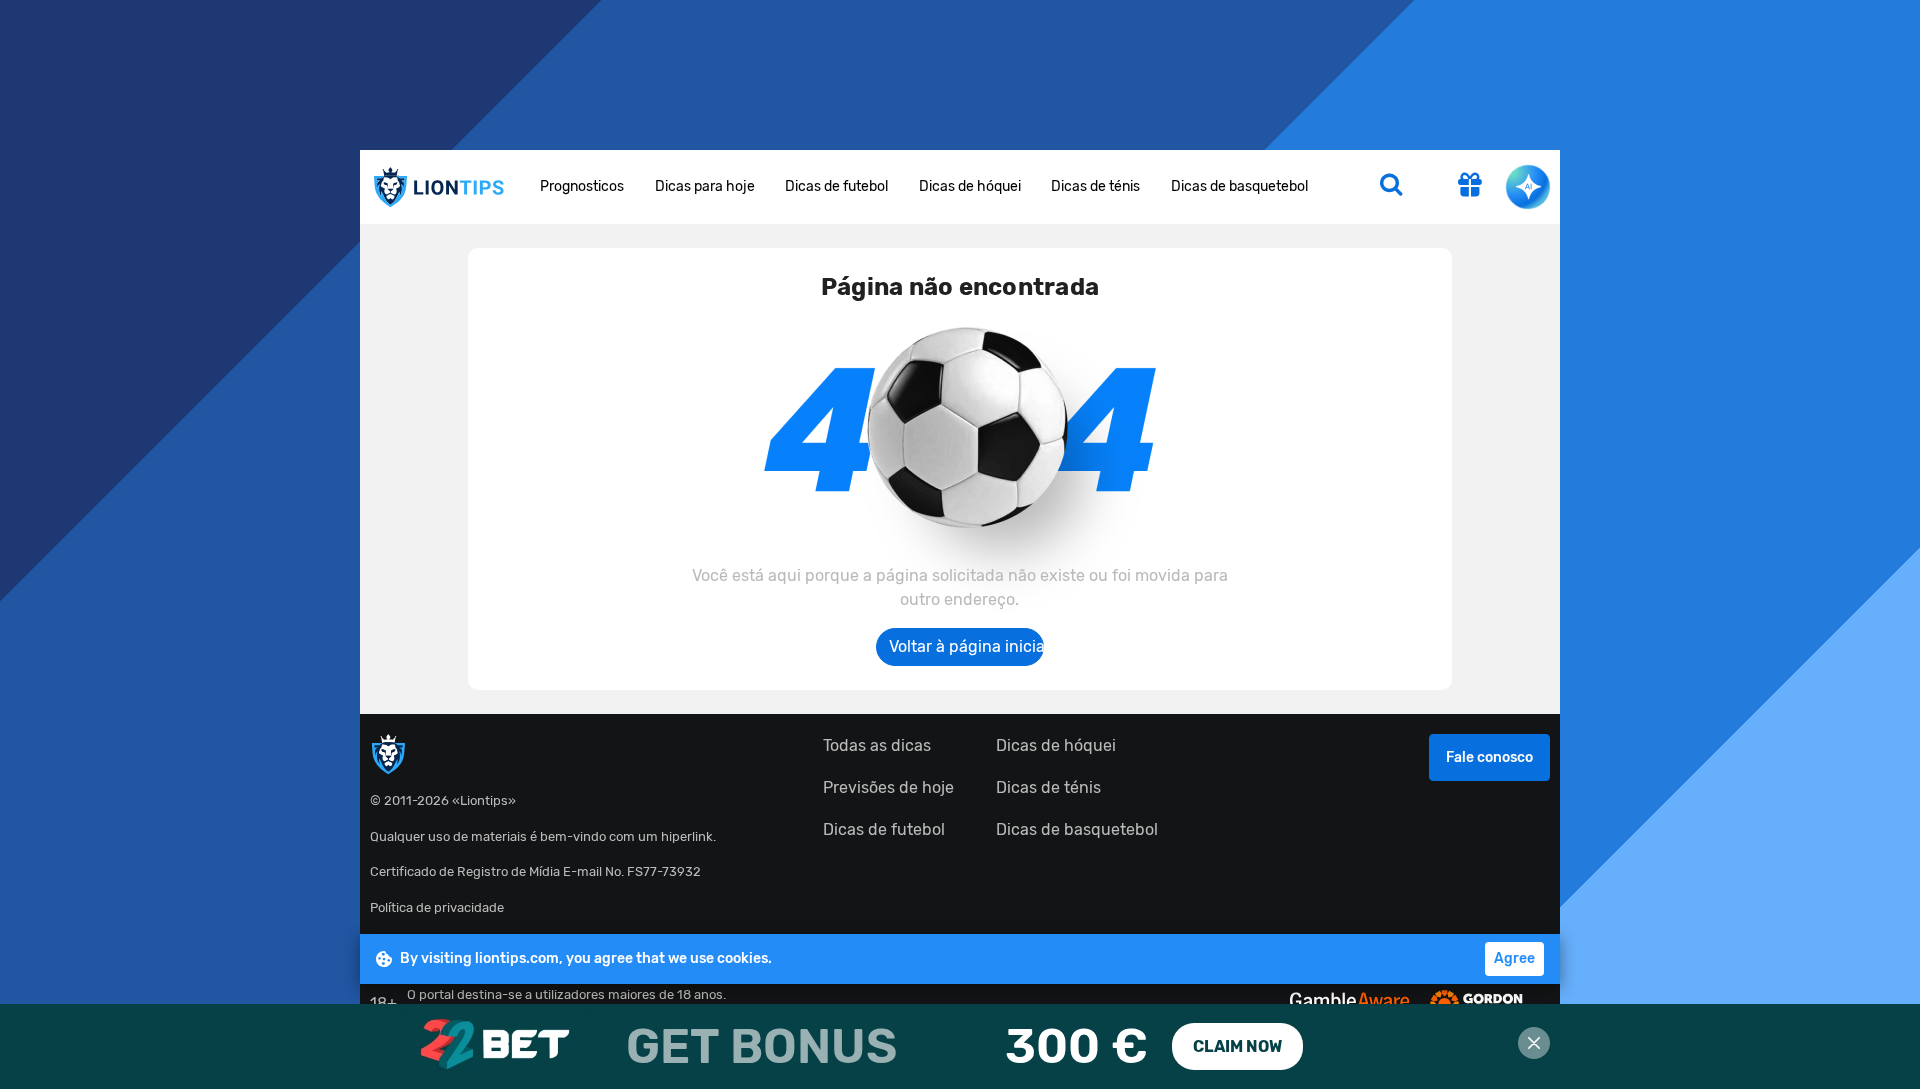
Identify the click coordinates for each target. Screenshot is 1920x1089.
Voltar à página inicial (966, 646)
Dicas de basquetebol (1239, 186)
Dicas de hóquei (970, 186)
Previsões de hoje (888, 787)
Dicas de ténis (1095, 186)
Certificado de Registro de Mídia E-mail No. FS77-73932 (535, 871)
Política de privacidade (437, 907)
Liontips (438, 187)
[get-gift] (1470, 187)
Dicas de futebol (836, 186)
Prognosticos (582, 186)
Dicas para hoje (705, 186)
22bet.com (960, 1046)
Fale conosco (1489, 757)
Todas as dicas (877, 745)
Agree (1514, 958)
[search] (1391, 187)
